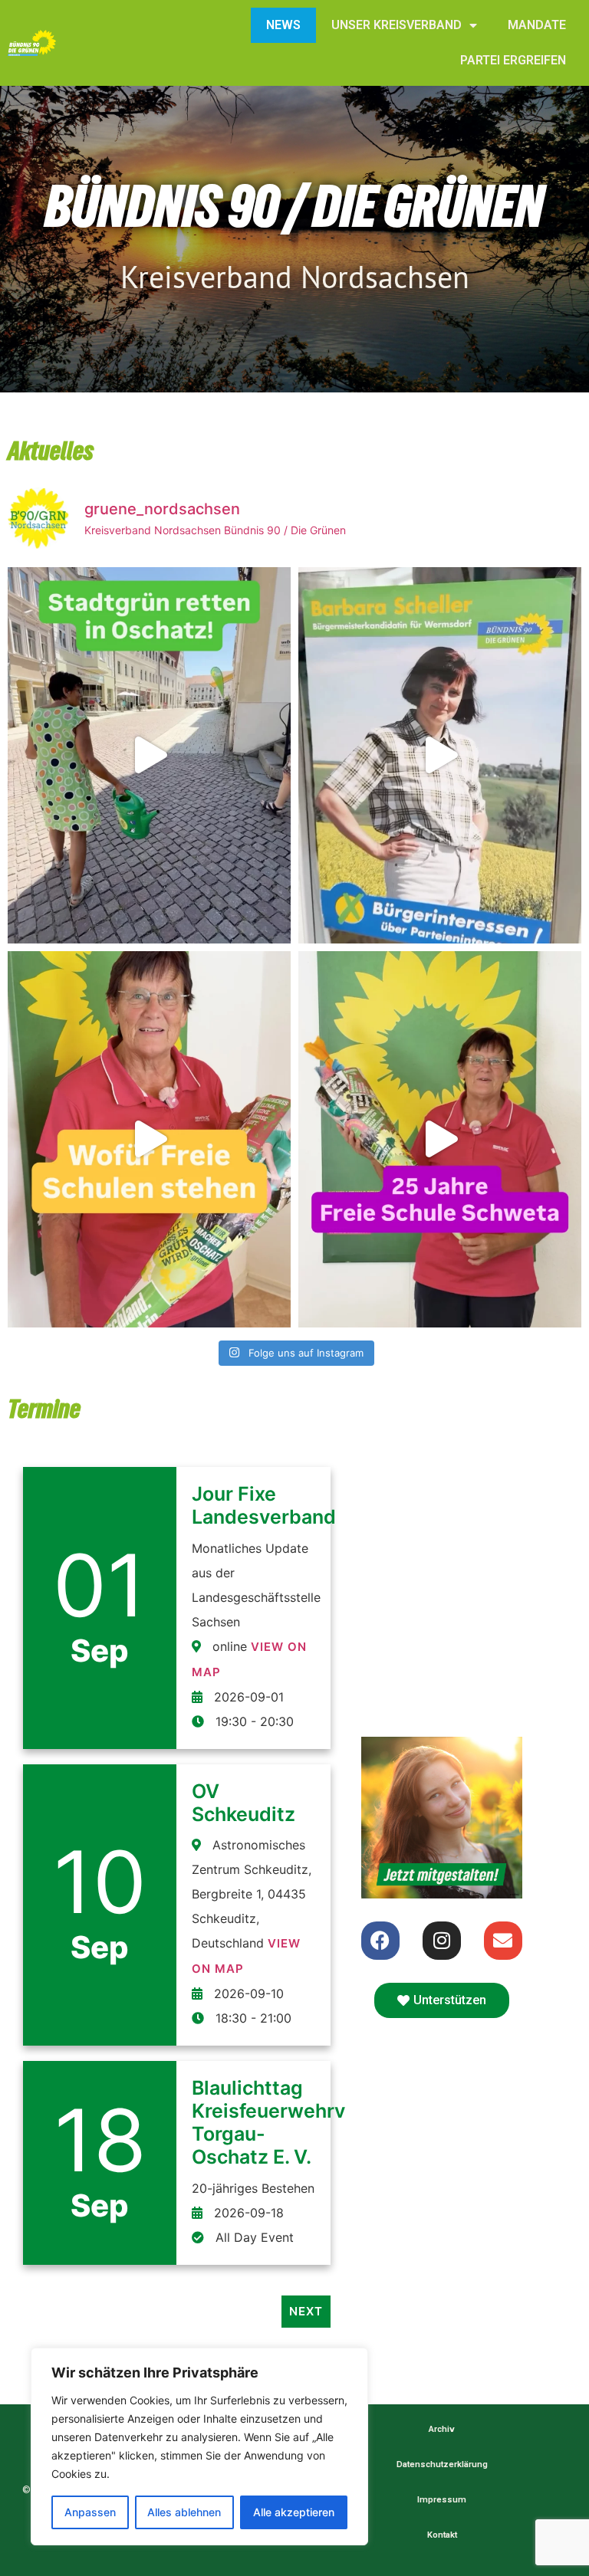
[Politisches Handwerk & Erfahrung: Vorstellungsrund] (440, 755)
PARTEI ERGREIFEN (513, 60)
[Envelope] (503, 1941)
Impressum (442, 2500)
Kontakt (442, 2535)
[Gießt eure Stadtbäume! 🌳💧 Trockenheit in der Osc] (149, 755)
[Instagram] (442, 1941)
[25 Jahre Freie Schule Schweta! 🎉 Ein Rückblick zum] (440, 1139)
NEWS (283, 25)
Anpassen (90, 2512)
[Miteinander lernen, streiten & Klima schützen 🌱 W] (149, 1139)
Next (306, 2311)
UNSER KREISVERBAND (397, 25)
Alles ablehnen (184, 2512)
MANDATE (537, 25)
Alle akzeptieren (294, 2512)
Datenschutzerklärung (442, 2464)
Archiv (442, 2429)
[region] (199, 2446)
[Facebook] (380, 1941)
